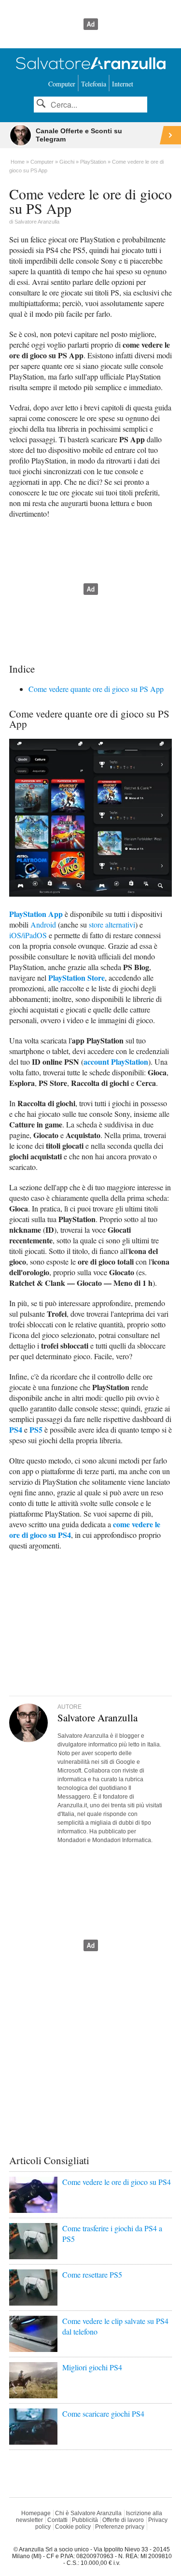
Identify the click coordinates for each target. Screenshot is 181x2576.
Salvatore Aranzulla (37, 222)
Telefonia (94, 84)
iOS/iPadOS (28, 935)
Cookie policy (73, 2527)
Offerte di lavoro (123, 2520)
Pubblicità (85, 2520)
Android (43, 924)
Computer (62, 84)
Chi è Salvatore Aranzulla (88, 2513)
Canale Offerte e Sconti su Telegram (79, 135)
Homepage (36, 2513)
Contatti (57, 2520)
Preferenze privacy (120, 2527)
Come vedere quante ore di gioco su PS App (96, 689)
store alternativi (112, 924)
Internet (123, 84)
